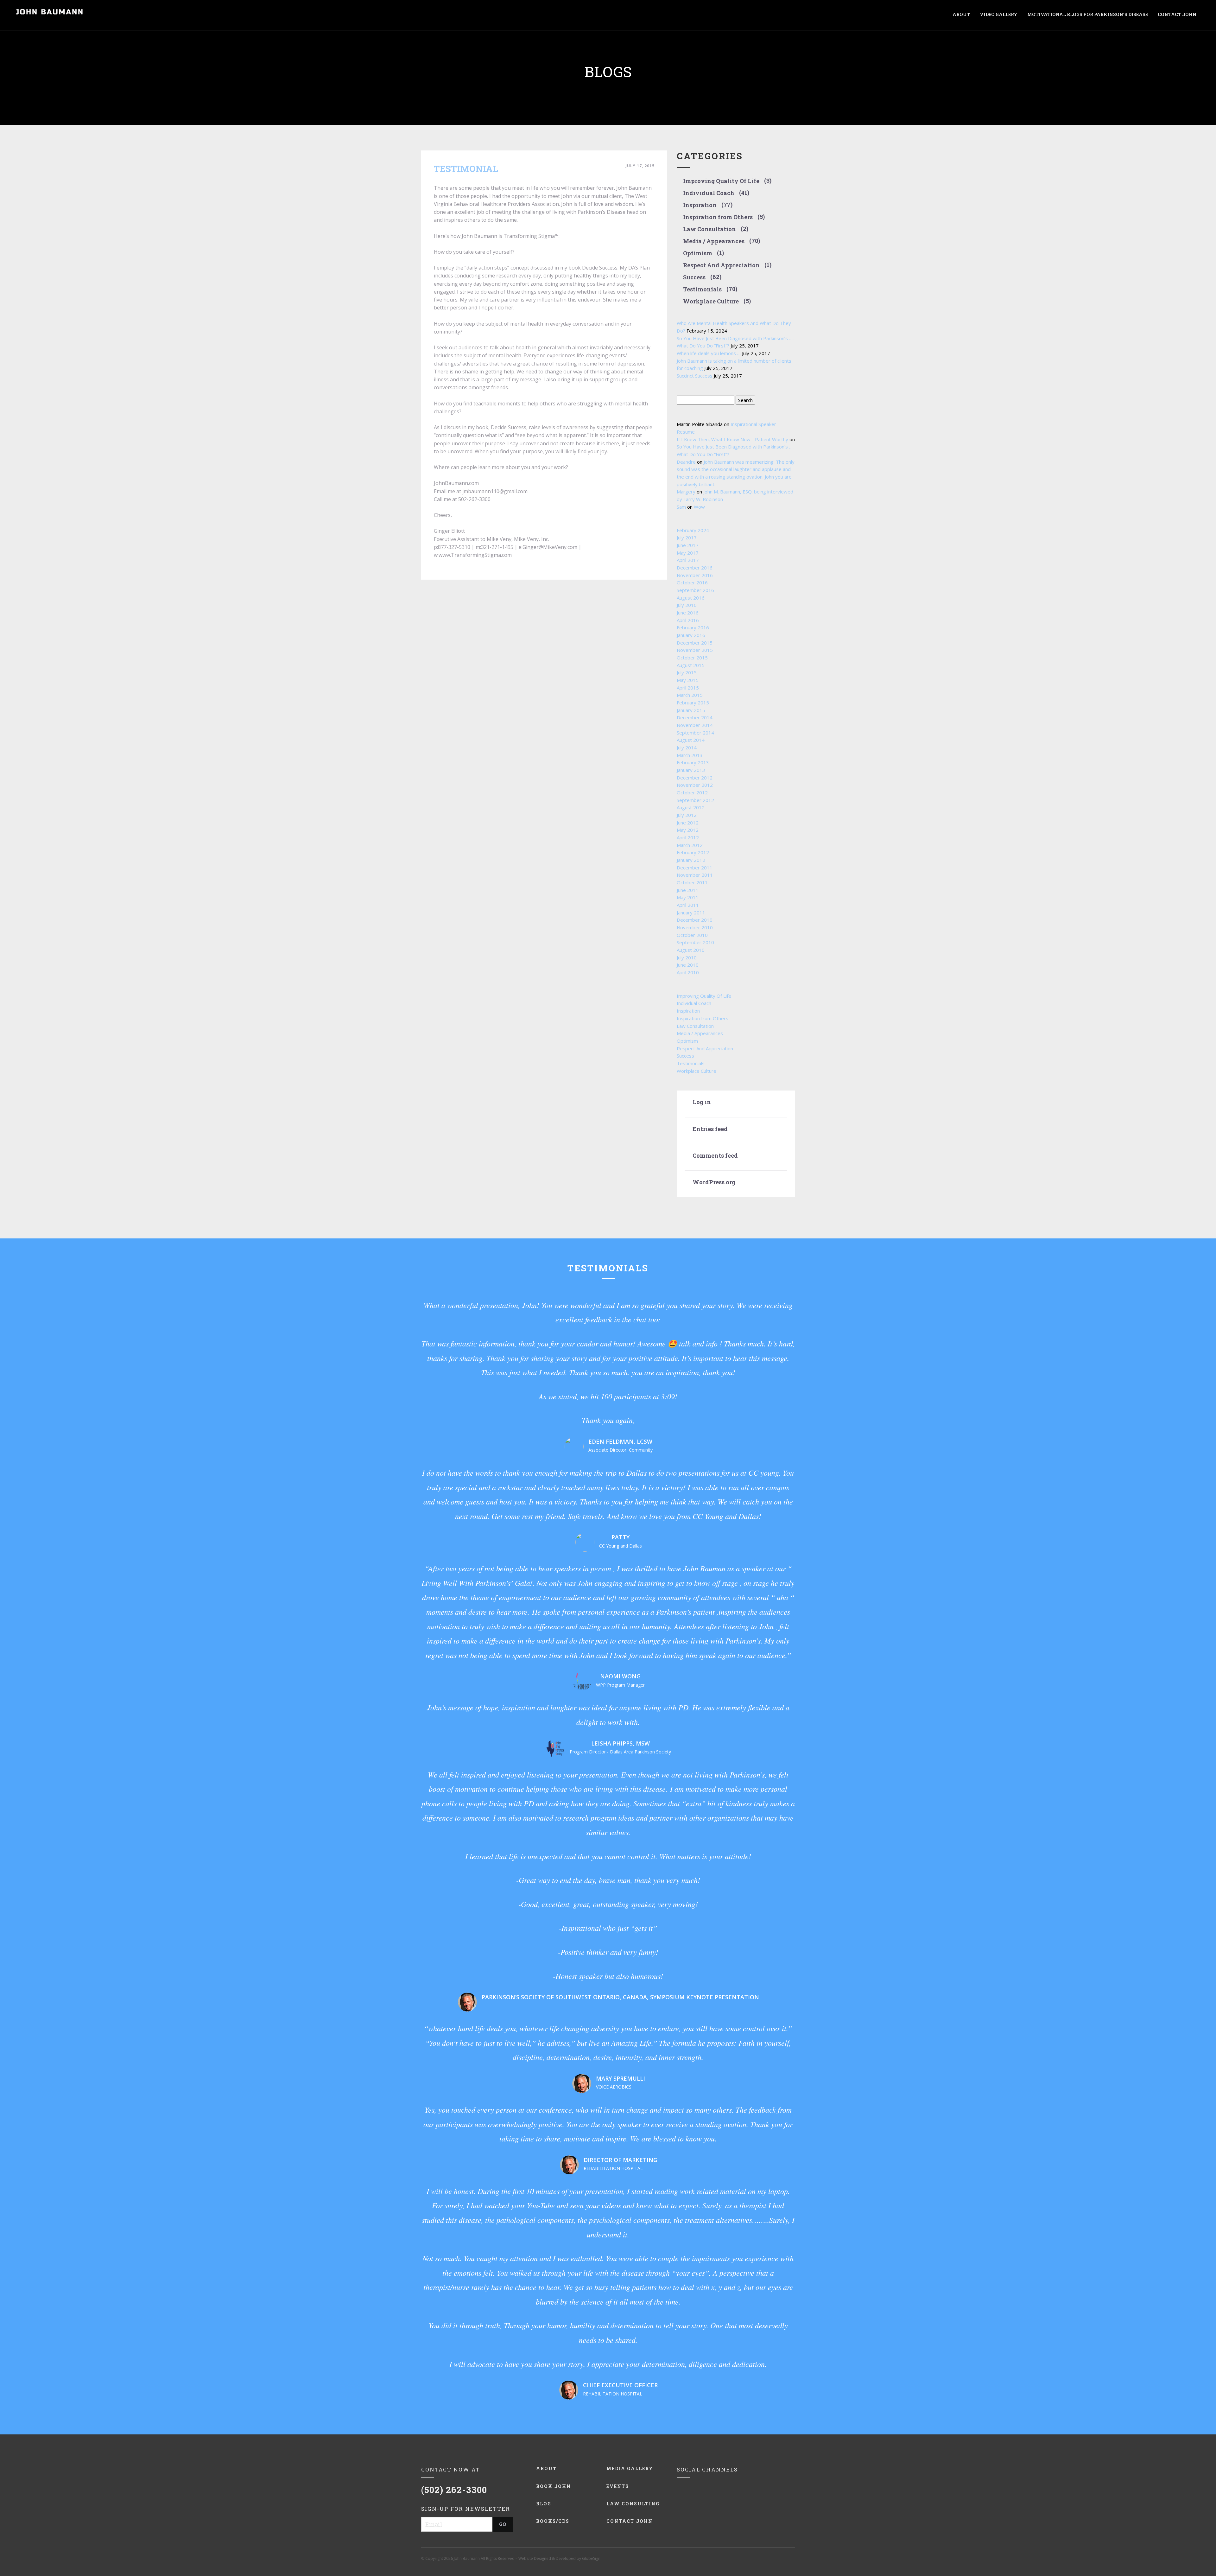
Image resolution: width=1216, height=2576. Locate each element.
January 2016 (691, 635)
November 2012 (695, 785)
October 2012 (692, 792)
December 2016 (695, 568)
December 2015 (695, 643)
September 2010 (695, 942)
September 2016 (695, 590)
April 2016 (688, 620)
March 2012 (690, 845)
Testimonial (466, 169)
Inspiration (700, 205)
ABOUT (961, 14)
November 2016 (695, 575)
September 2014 (695, 733)
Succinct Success (695, 376)
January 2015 (691, 710)
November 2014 (695, 725)
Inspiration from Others (718, 217)
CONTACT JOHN (1177, 14)
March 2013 (690, 755)
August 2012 (691, 807)
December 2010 (695, 920)
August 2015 (691, 665)
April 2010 (688, 972)
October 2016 (692, 582)
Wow (699, 507)
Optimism (698, 253)
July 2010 (687, 957)
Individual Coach (709, 193)
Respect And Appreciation (721, 265)
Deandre (686, 462)
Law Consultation (709, 229)
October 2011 (692, 882)
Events (618, 2486)
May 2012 (688, 830)
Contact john (630, 2521)
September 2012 (695, 800)
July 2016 (687, 605)
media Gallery (630, 2468)
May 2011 (688, 897)
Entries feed (710, 1129)
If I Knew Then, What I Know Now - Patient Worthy (732, 439)
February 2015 (693, 703)
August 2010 (691, 950)
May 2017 (688, 553)
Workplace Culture (711, 302)
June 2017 (688, 545)
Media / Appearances (714, 241)
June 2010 (688, 965)
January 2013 (691, 770)
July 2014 (687, 747)
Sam (681, 507)
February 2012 (693, 852)
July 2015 (687, 672)
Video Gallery (999, 14)
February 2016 (693, 627)
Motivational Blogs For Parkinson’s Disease (1088, 14)
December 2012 (695, 778)
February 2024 (693, 530)
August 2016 (691, 598)
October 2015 (692, 658)
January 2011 (691, 913)
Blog (544, 2504)
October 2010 (692, 935)
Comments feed (715, 1156)
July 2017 (687, 537)
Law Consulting (633, 2504)
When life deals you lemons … (709, 353)
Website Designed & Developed (547, 2558)
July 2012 (687, 815)
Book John (554, 2486)
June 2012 (688, 823)
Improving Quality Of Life (721, 181)
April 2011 (688, 905)
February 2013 (693, 762)
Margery (686, 492)
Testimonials (702, 289)
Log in (702, 1102)
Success (694, 277)
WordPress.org (714, 1182)
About (546, 2468)
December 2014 (695, 717)
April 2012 (688, 837)
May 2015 (688, 680)
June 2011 (688, 890)
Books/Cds (553, 2521)
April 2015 (688, 688)
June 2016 (688, 613)
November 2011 (695, 875)
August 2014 (691, 740)
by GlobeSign (589, 2558)
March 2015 (690, 695)
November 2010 (695, 927)
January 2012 (691, 860)
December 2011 (695, 868)
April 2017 (688, 560)
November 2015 (695, 650)
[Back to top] (1197, 2557)
